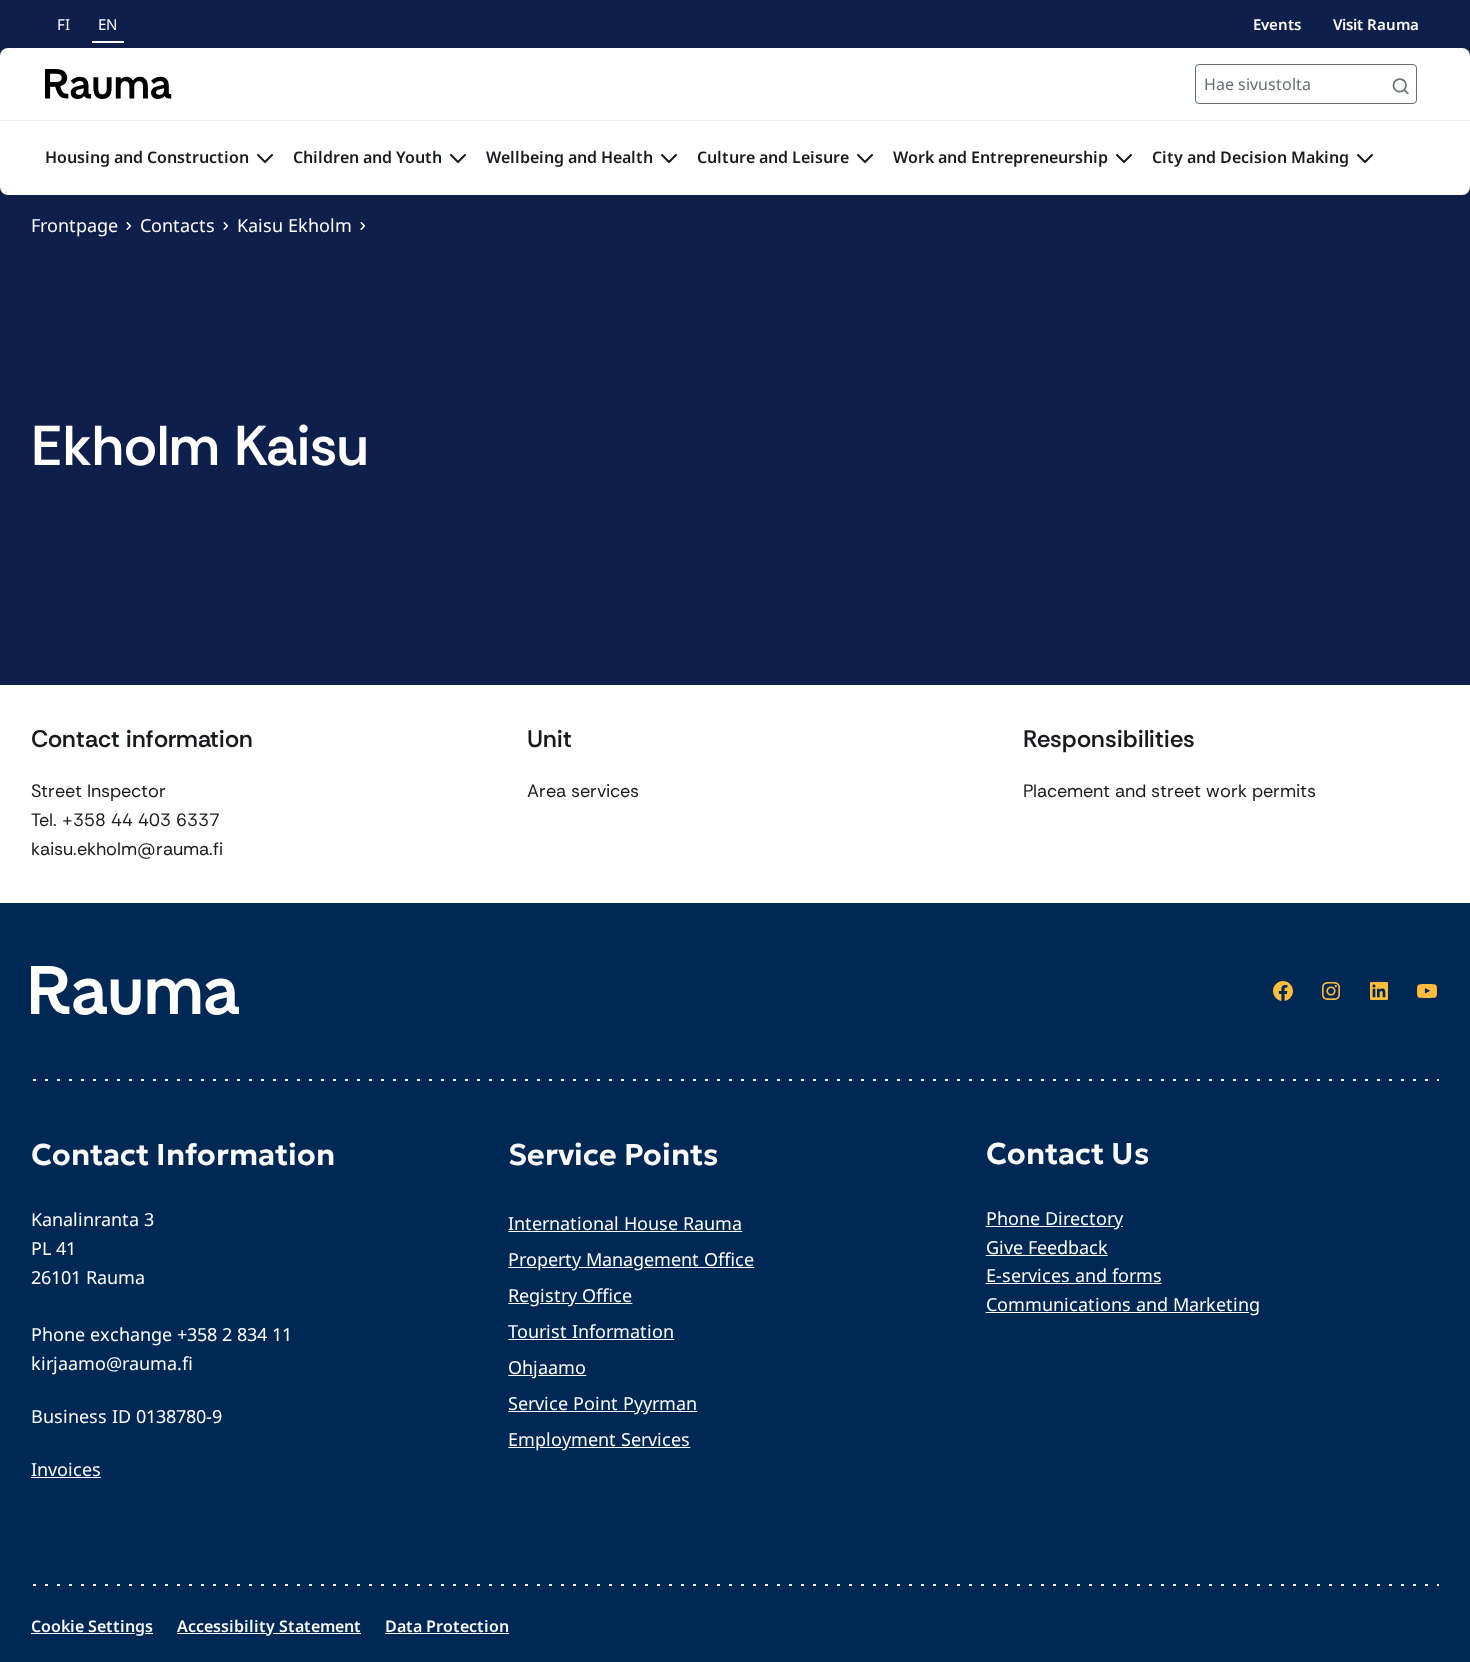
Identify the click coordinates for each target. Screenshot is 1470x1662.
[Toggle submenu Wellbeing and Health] (669, 158)
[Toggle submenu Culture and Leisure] (865, 158)
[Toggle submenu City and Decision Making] (1365, 158)
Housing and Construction (147, 157)
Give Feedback (1047, 1247)
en (107, 24)
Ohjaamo (547, 1367)
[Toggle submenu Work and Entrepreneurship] (1124, 158)
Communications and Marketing (1123, 1304)
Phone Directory (1054, 1218)
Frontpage (74, 225)
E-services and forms (1074, 1275)
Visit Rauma (1376, 24)
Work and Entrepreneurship (1000, 157)
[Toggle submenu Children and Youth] (458, 158)
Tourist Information (591, 1331)
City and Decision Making (1250, 157)
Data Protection (447, 1626)
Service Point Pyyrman (602, 1403)
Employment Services (599, 1439)
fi (63, 24)
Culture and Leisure (773, 157)
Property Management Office (631, 1259)
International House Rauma (625, 1223)
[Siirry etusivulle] (108, 84)
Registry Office (570, 1295)
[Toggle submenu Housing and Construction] (265, 158)
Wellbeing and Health (569, 157)
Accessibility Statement (269, 1626)
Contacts (177, 225)
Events (1277, 24)
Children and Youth (367, 157)
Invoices (66, 1469)
